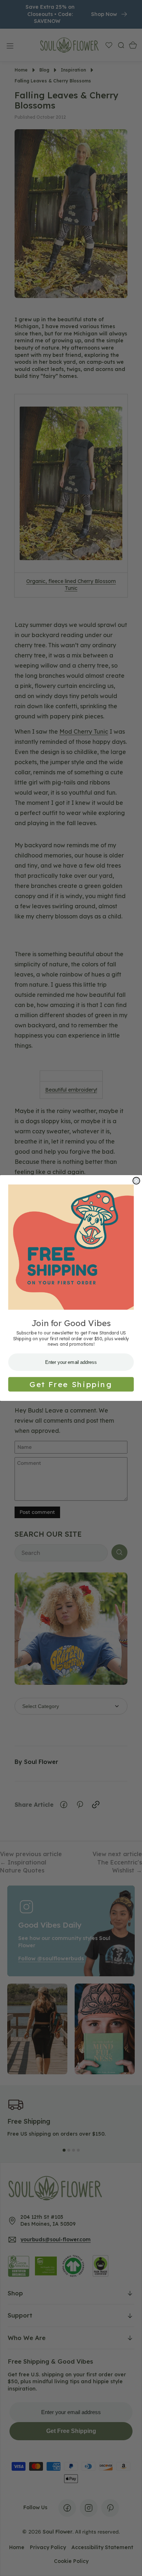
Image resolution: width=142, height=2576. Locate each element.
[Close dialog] (136, 1181)
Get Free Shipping (71, 1384)
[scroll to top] (130, 2564)
